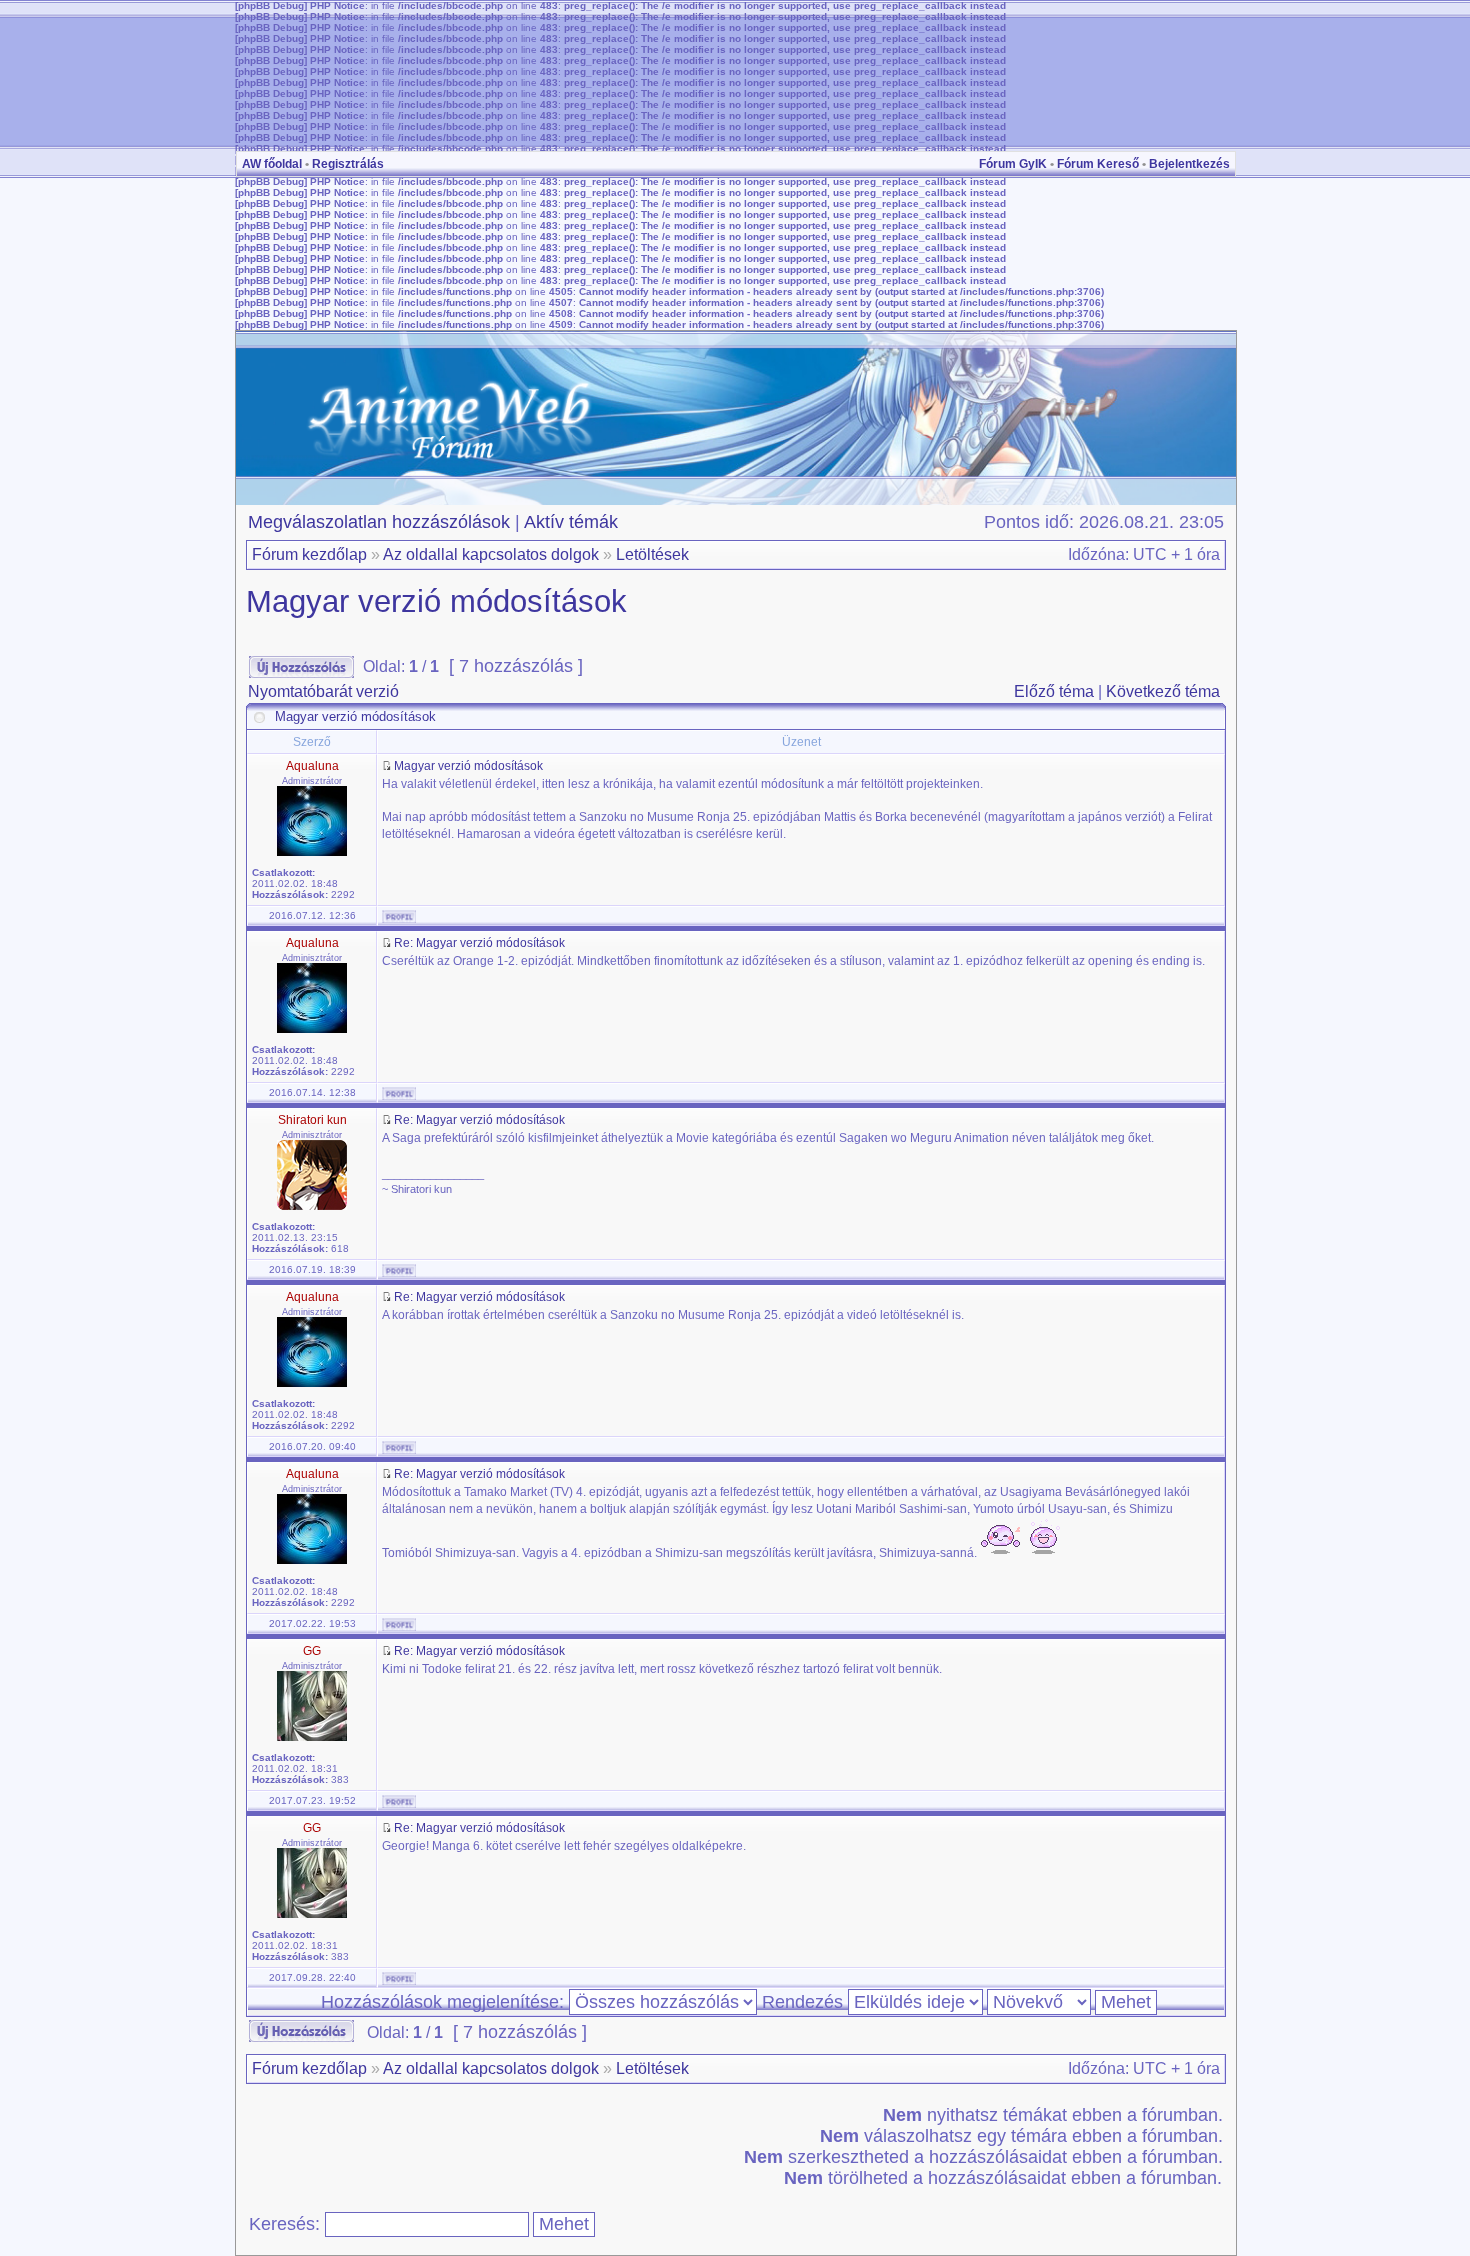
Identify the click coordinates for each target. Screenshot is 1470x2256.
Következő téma (1163, 691)
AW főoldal (272, 164)
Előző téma (1054, 691)
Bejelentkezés (1189, 164)
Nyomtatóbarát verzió (323, 691)
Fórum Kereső (1098, 164)
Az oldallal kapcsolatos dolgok (491, 554)
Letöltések (652, 554)
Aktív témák (571, 522)
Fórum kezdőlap (309, 554)
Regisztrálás (348, 164)
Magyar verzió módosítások (436, 601)
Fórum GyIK (1013, 164)
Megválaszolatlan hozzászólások (379, 522)
